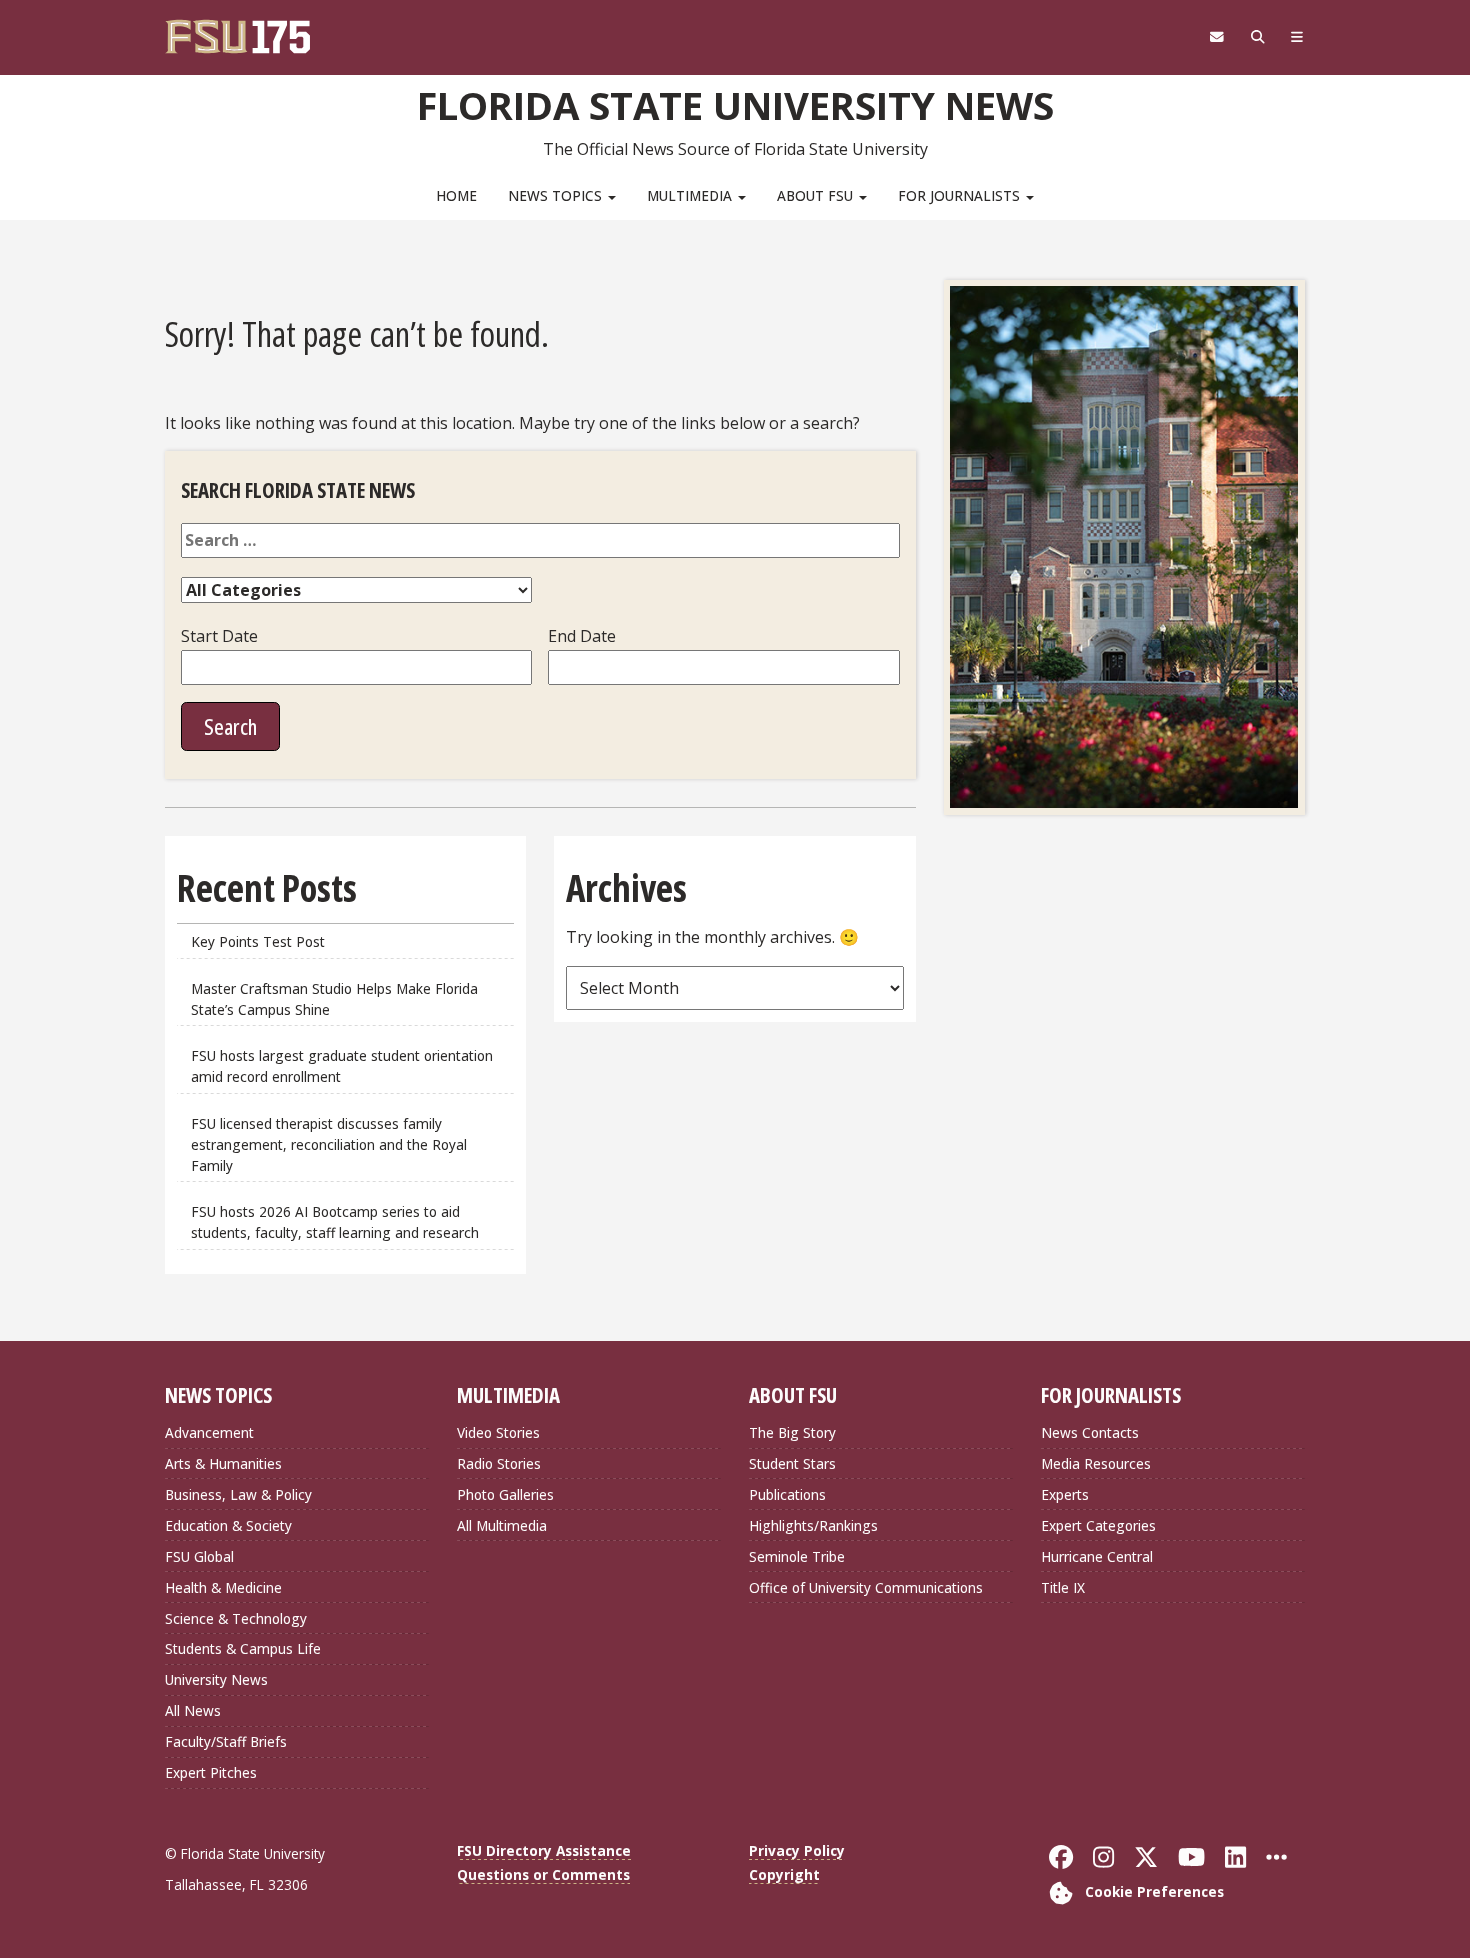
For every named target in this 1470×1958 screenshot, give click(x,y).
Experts (1065, 1494)
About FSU (817, 195)
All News (193, 1710)
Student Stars (792, 1463)
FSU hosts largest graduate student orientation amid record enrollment (342, 1066)
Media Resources (1096, 1463)
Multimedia (691, 195)
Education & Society (228, 1525)
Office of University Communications (866, 1587)
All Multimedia (502, 1525)
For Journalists (961, 195)
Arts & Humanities (223, 1463)
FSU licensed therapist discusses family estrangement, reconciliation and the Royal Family (329, 1144)
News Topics (557, 195)
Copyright (784, 1874)
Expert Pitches (211, 1772)
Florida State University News (735, 105)
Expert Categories (1098, 1525)
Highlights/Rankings (813, 1525)
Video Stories (498, 1432)
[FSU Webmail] (1216, 37)
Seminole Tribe (797, 1556)
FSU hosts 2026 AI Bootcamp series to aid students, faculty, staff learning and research (337, 1222)
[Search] (1257, 37)
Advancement (209, 1432)
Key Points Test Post (258, 941)
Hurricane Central (1097, 1556)
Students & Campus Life (243, 1648)
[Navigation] (1297, 37)
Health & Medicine (223, 1587)
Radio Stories (499, 1463)
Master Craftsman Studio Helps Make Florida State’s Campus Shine (334, 999)
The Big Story (792, 1432)
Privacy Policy (797, 1850)
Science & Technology (236, 1618)
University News (216, 1679)
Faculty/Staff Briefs (226, 1741)
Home (456, 195)
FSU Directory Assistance (544, 1850)
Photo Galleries (505, 1494)
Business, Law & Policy (238, 1494)
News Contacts (1090, 1432)
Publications (787, 1494)
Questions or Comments (543, 1874)
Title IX (1063, 1587)
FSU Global (199, 1556)
